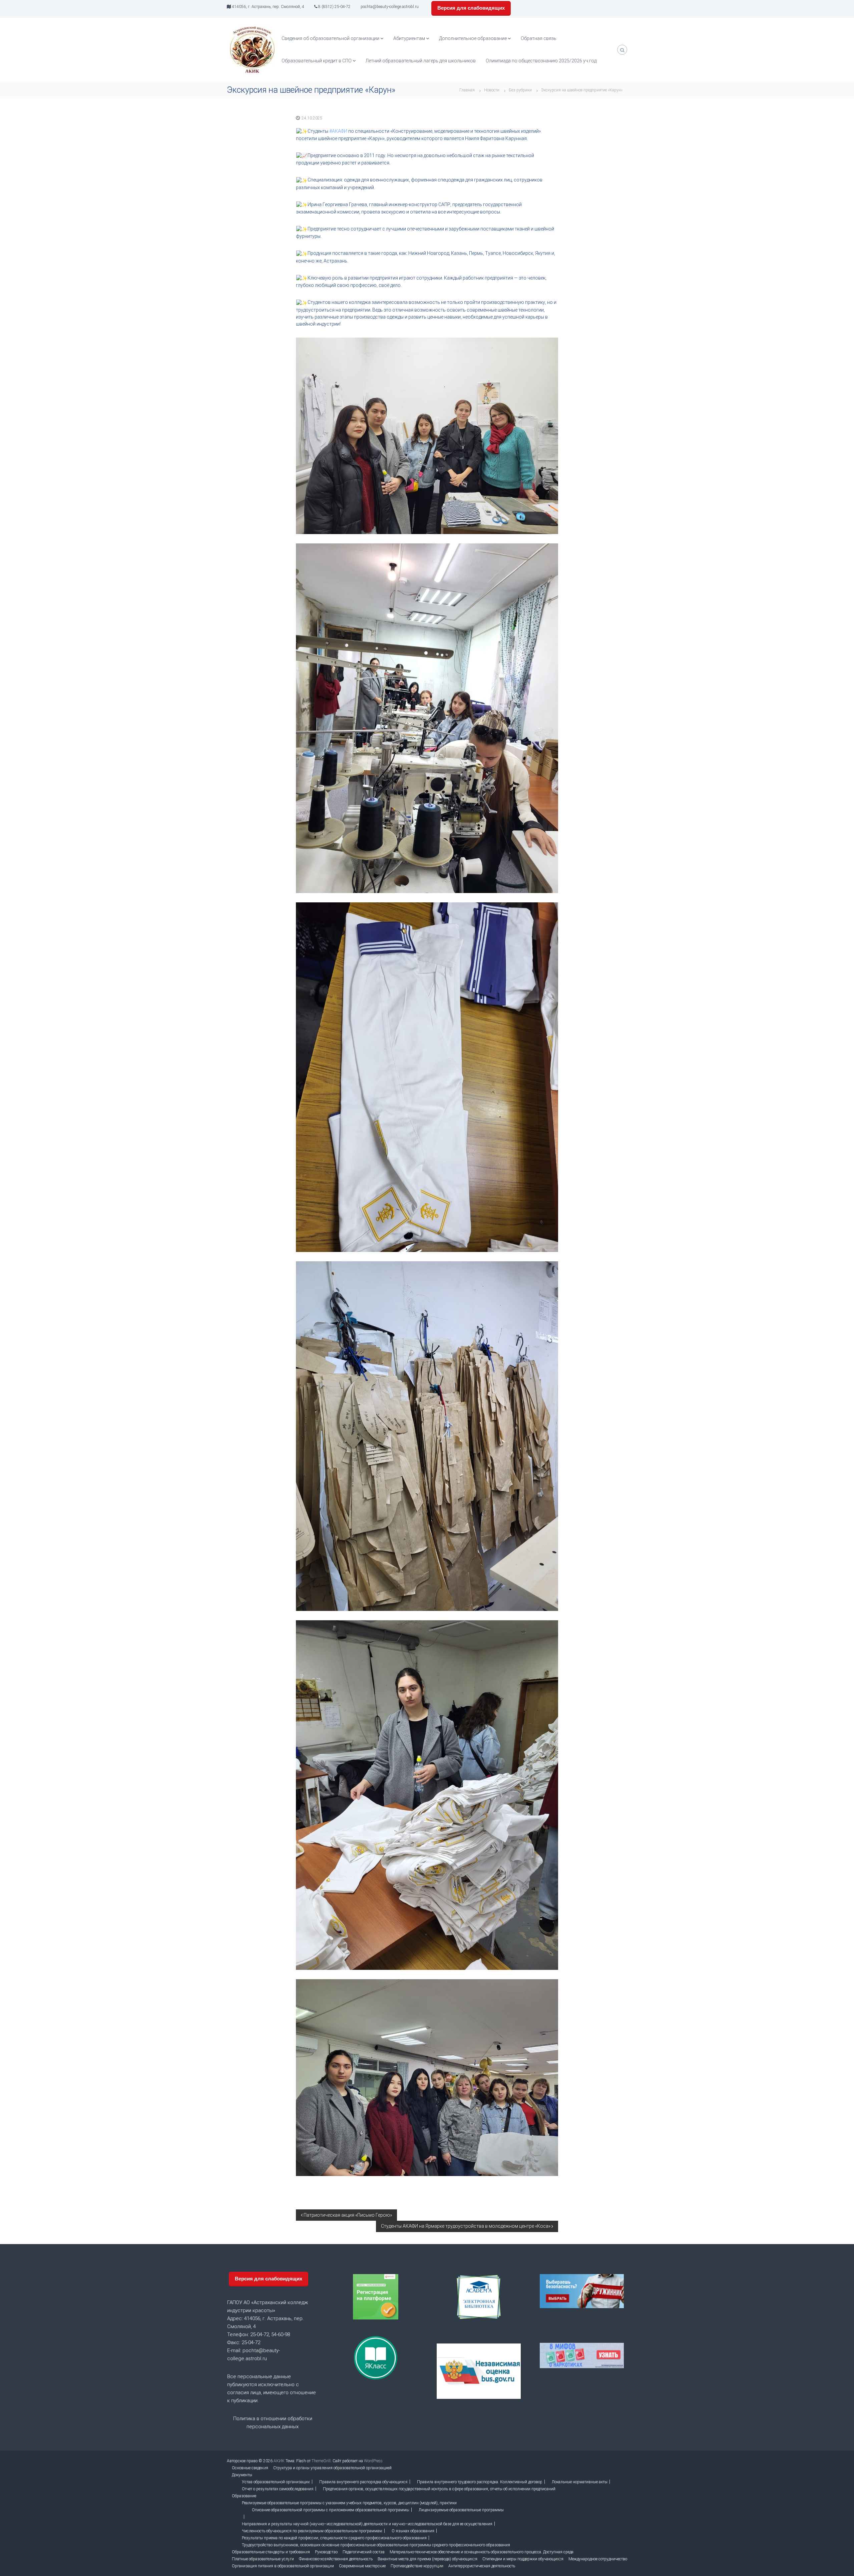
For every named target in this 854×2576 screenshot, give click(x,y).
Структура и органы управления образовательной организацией (332, 2468)
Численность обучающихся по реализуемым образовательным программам (312, 2531)
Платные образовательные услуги (263, 2559)
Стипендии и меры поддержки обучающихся (523, 2559)
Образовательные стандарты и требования (271, 2552)
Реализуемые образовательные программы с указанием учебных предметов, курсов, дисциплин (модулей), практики (349, 2503)
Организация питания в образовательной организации (283, 2566)
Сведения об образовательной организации (330, 38)
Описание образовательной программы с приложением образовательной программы (331, 2510)
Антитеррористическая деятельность (482, 2566)
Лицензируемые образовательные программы (461, 2510)
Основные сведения (250, 2468)
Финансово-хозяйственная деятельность (336, 2559)
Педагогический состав (364, 2552)
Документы (242, 2475)
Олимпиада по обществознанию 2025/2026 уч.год (541, 61)
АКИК (279, 2461)
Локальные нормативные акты (580, 2482)
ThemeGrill (321, 2461)
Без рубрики (520, 90)
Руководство (326, 2552)
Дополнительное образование (473, 38)
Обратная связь (539, 38)
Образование (244, 2496)
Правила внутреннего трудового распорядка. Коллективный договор (480, 2482)
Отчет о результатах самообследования (278, 2489)
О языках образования (413, 2531)
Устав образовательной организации (276, 2482)
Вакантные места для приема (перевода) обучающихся (428, 2559)
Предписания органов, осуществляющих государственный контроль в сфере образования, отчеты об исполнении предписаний (439, 2489)
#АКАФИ (338, 131)
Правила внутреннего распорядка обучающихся (363, 2482)
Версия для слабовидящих (471, 8)
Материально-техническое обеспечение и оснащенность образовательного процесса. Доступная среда (482, 2552)
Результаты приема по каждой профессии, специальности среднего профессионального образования (334, 2538)
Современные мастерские (362, 2566)
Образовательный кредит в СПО (317, 61)
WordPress (373, 2461)
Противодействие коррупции (417, 2566)
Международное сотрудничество (598, 2559)
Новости (492, 90)
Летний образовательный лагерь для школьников (421, 61)
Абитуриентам (409, 38)
